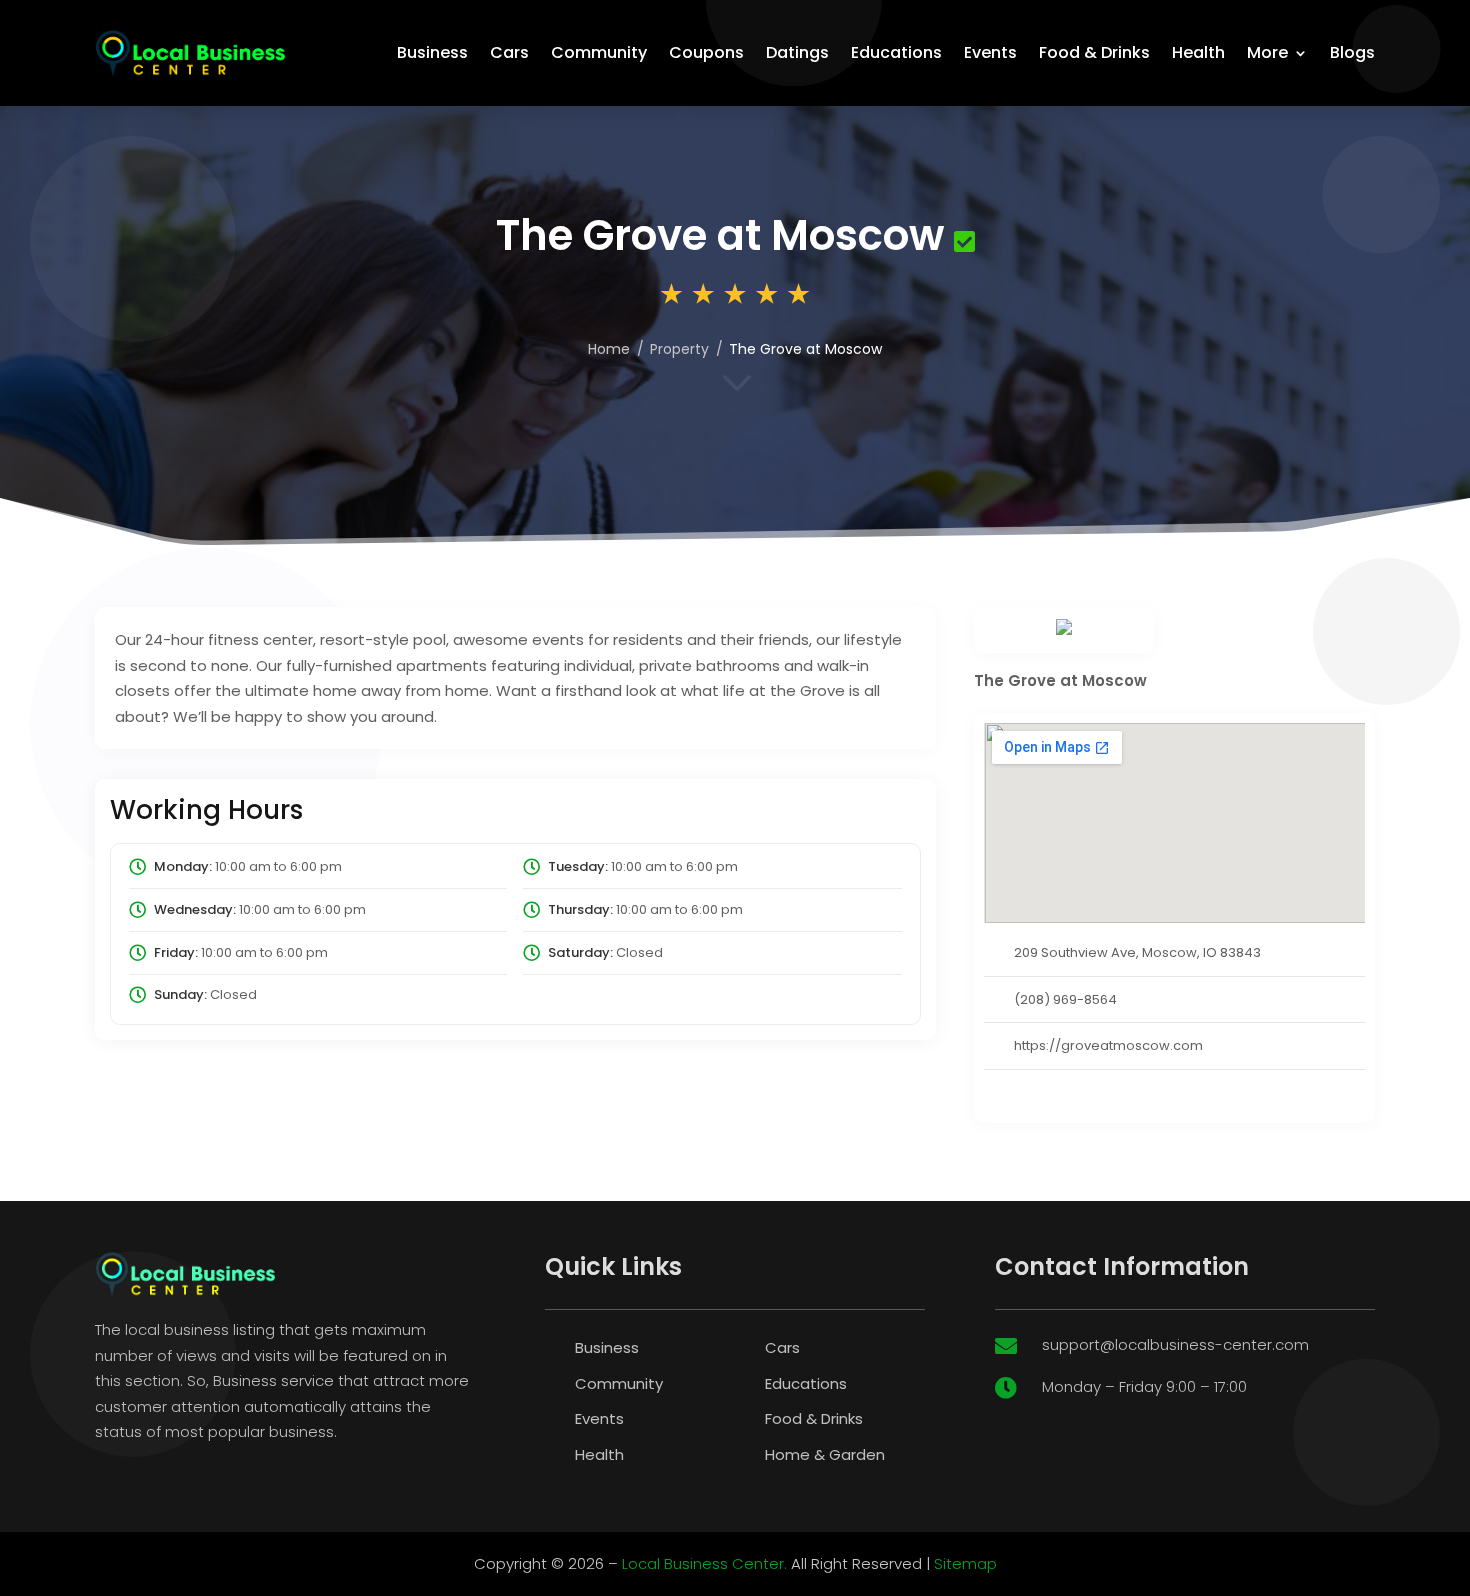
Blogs (1352, 52)
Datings (797, 52)
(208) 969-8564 (1065, 999)
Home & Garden (825, 1454)
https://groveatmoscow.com (1108, 1045)
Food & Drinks (1094, 52)
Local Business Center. (704, 1563)
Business (432, 52)
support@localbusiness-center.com (1175, 1344)
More (1267, 52)
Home (609, 349)
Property (679, 349)
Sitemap (965, 1563)
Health (1198, 52)
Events (990, 52)
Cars (509, 52)
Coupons (706, 52)
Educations (896, 52)
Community (599, 52)
